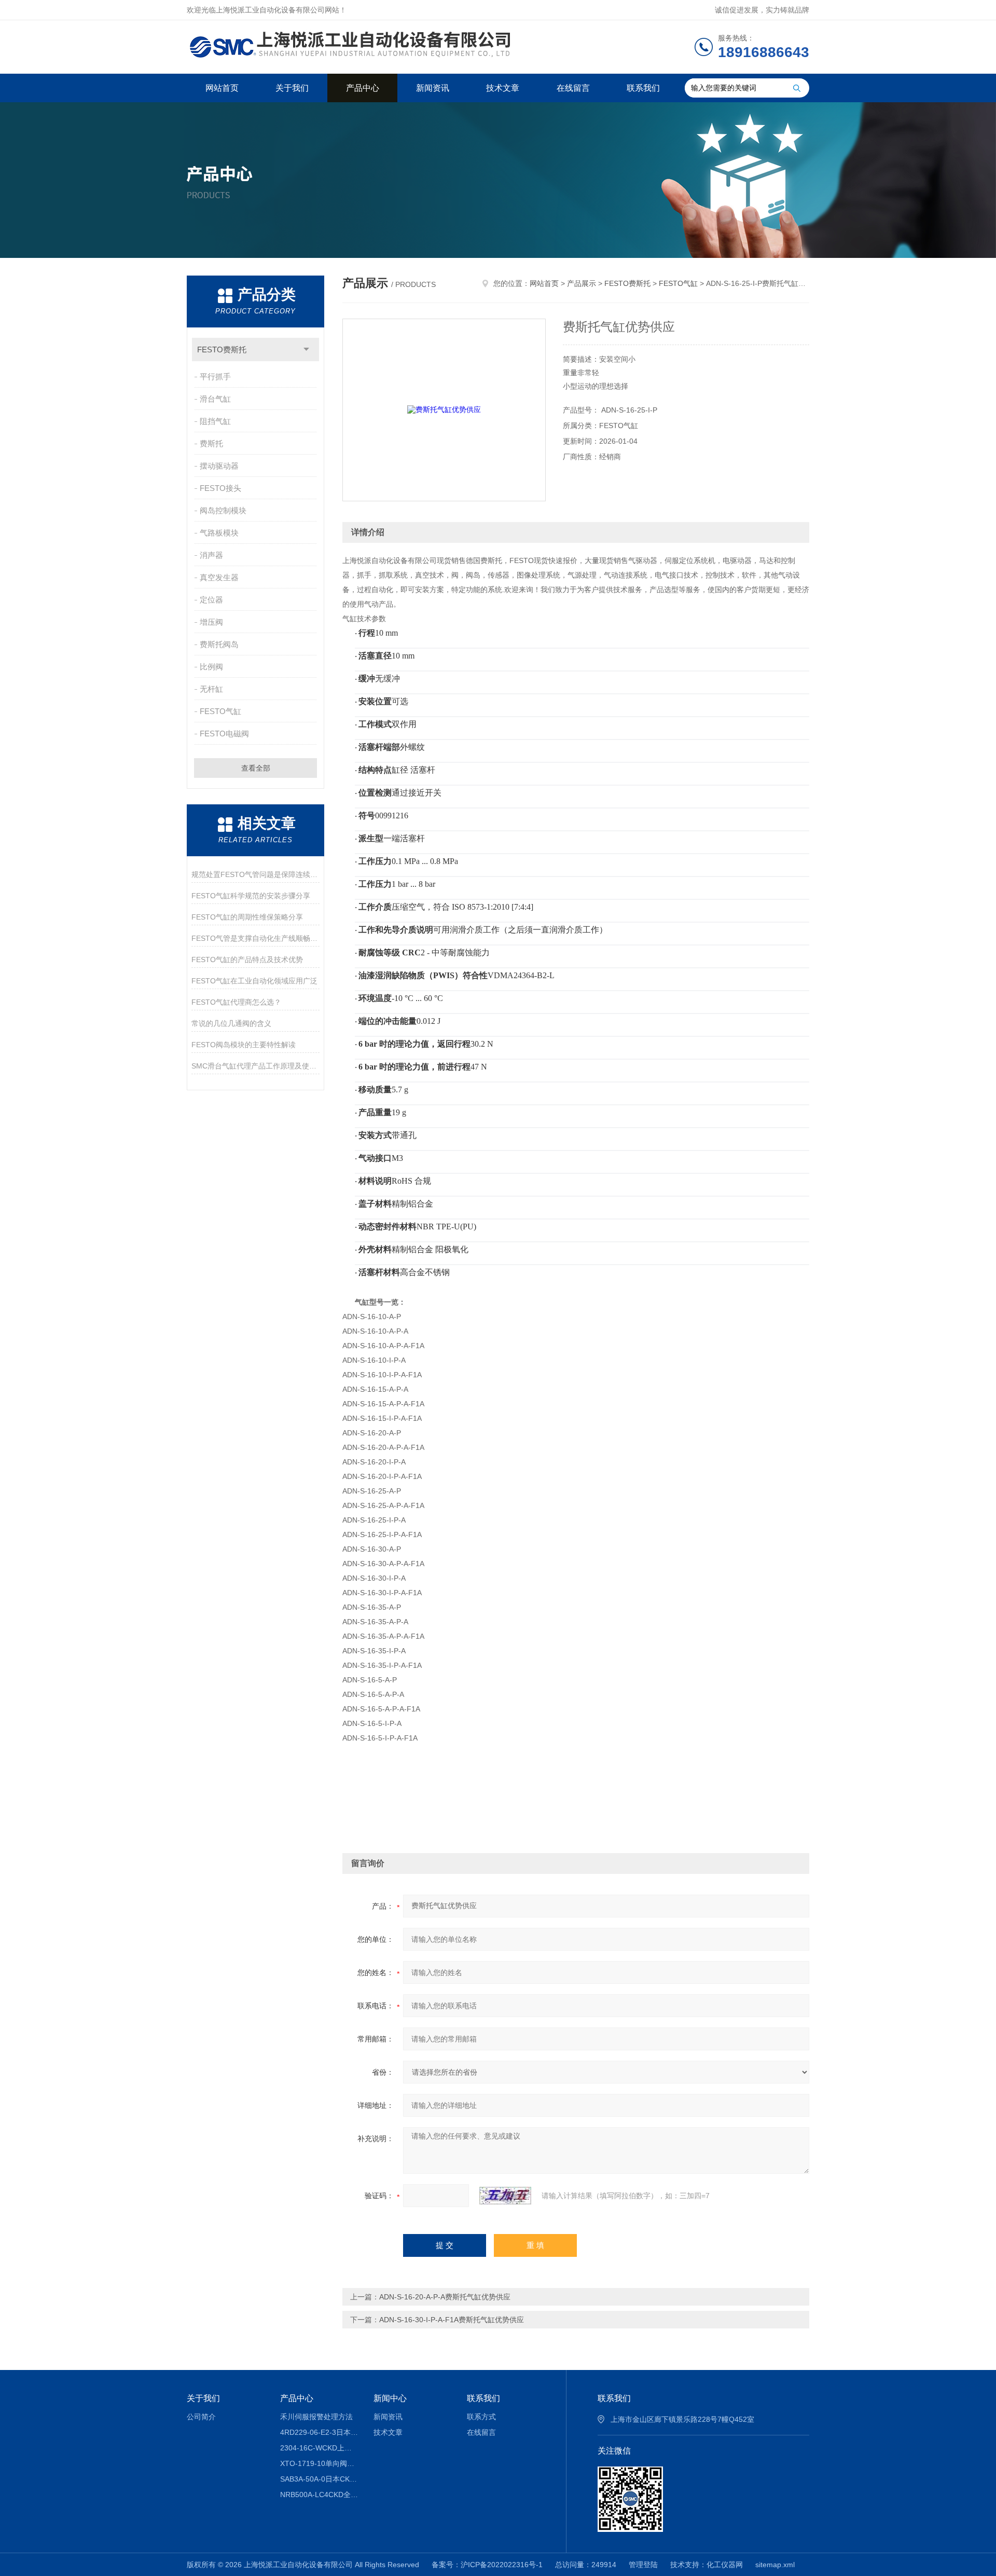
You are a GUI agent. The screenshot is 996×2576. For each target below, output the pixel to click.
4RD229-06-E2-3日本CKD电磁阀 (319, 2432)
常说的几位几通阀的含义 (231, 1023)
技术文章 (503, 88)
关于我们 (292, 88)
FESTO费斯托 (222, 350)
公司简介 (201, 2417)
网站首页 (222, 88)
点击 (306, 350)
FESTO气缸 (220, 711)
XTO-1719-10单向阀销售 (319, 2463)
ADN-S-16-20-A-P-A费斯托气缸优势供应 (445, 2297)
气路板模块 (219, 533)
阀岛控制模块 (223, 510)
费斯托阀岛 (219, 644)
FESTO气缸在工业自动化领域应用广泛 (254, 981)
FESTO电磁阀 (224, 734)
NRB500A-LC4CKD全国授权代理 (319, 2495)
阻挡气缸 (215, 421)
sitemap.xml (775, 2565)
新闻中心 (390, 2398)
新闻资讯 (433, 88)
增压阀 (211, 622)
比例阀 (211, 667)
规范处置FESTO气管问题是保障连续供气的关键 (255, 874)
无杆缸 (211, 689)
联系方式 (481, 2417)
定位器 (211, 600)
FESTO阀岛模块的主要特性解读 (244, 1045)
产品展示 (582, 283)
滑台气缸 (215, 399)
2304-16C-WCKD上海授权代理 (319, 2448)
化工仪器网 (725, 2565)
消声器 (211, 555)
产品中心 (363, 88)
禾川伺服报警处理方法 (316, 2417)
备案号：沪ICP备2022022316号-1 (487, 2565)
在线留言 (573, 88)
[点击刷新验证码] (505, 2196)
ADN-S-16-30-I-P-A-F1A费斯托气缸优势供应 (452, 2320)
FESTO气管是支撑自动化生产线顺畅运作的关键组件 (255, 938)
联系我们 (643, 88)
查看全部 (256, 768)
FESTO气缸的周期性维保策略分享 (247, 917)
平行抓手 (215, 376)
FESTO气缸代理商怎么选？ (236, 1002)
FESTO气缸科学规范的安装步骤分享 (251, 896)
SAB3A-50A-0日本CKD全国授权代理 (319, 2479)
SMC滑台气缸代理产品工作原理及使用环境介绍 (255, 1066)
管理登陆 (643, 2565)
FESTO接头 (220, 488)
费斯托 (211, 443)
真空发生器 (219, 577)
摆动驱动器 (219, 466)
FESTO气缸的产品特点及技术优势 (247, 960)
